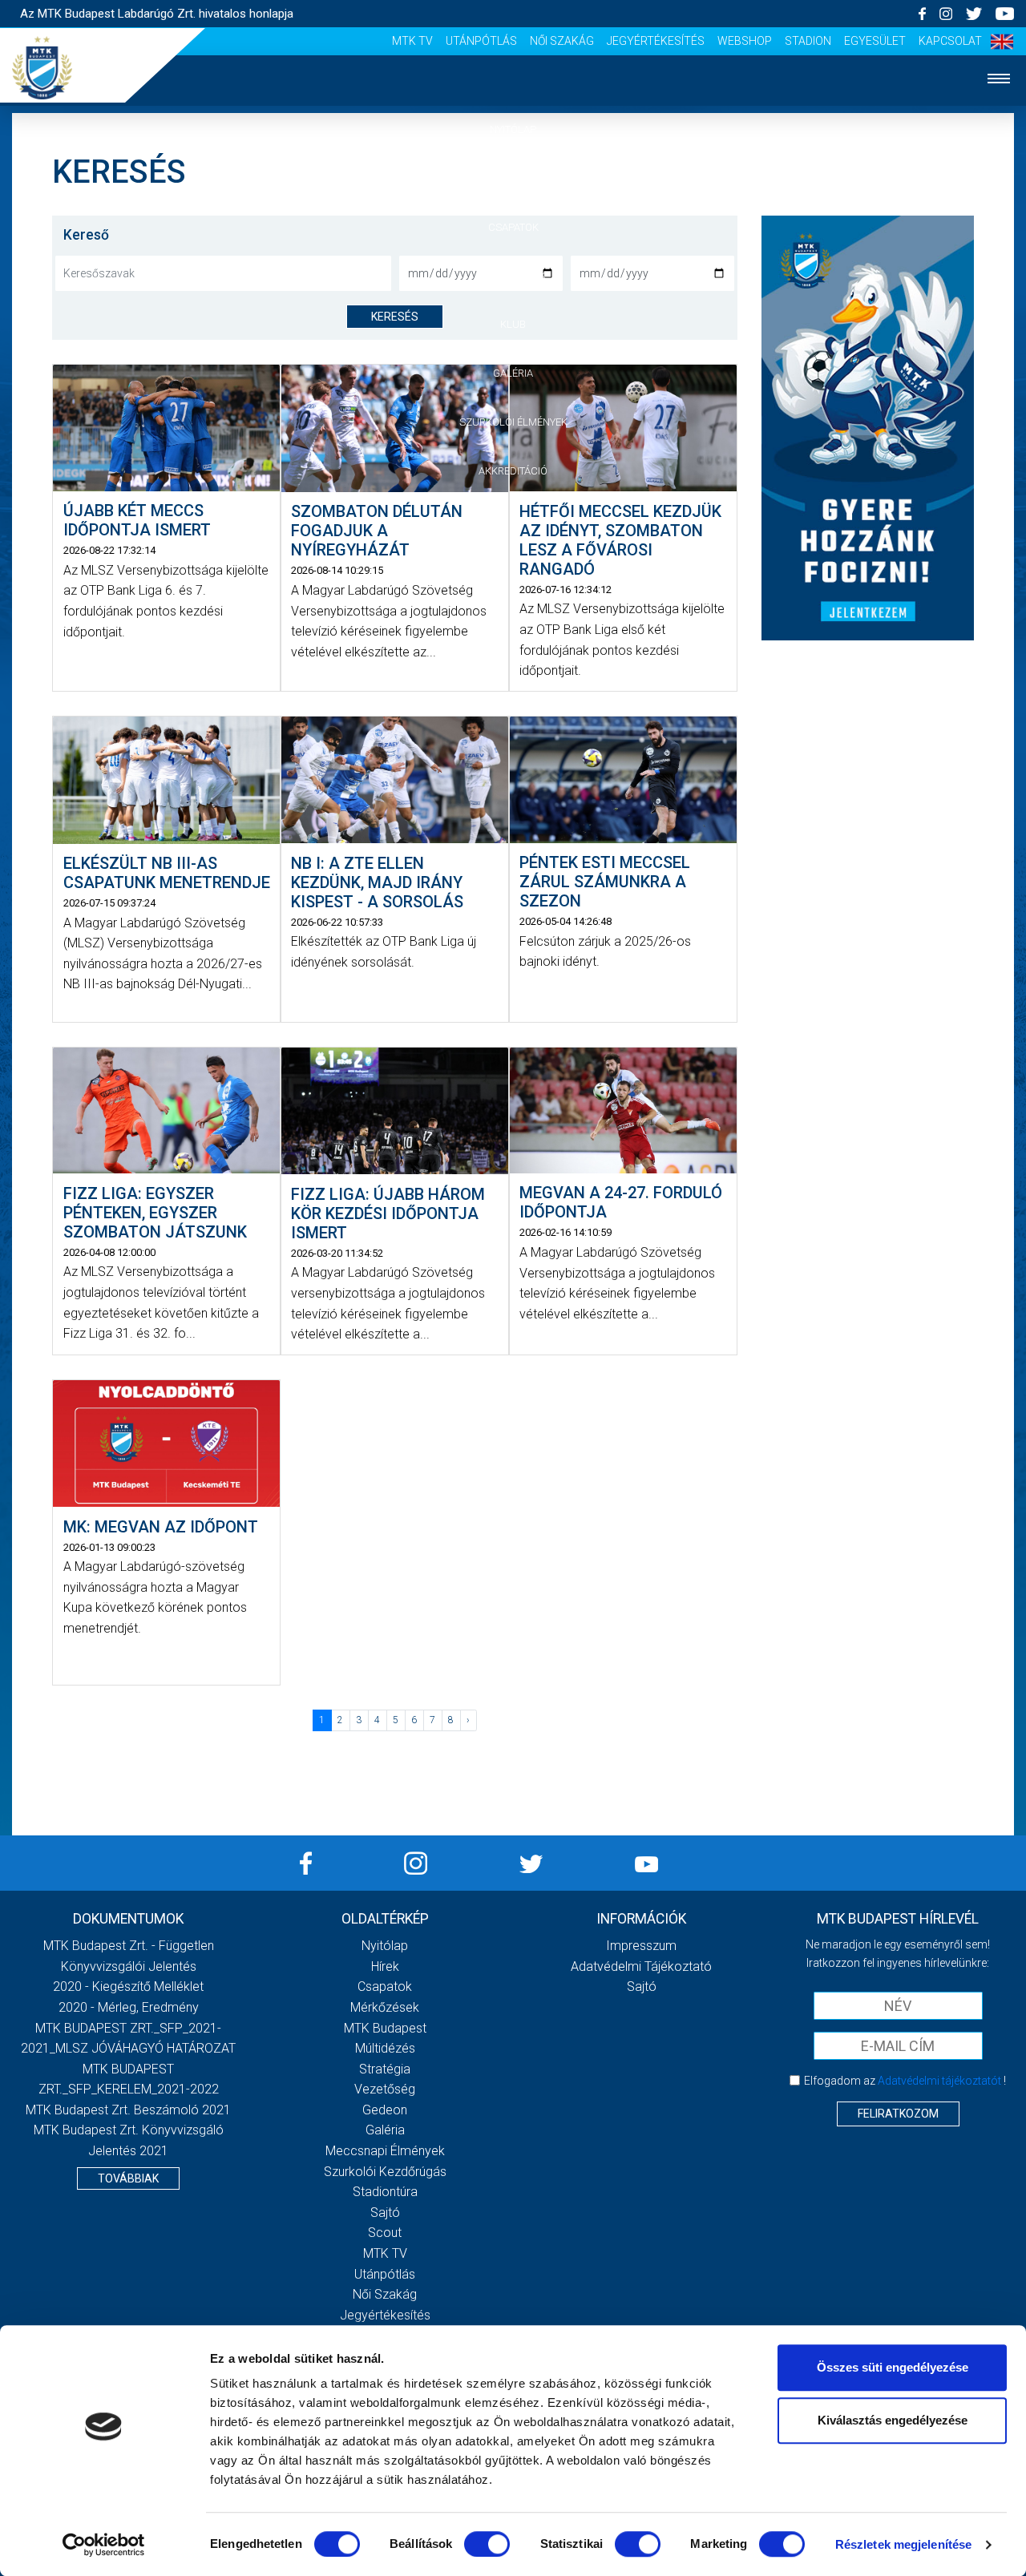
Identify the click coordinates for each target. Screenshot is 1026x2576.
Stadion (808, 41)
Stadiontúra (385, 2192)
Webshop (745, 41)
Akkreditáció (513, 471)
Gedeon (385, 2110)
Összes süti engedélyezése (893, 2367)
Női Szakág (562, 41)
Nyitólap (513, 129)
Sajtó (385, 2213)
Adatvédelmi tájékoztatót (939, 2081)
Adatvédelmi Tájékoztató (641, 1966)
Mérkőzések (513, 275)
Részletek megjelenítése (903, 2544)
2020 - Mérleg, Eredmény (129, 2007)
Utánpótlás (481, 41)
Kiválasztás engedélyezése (893, 2420)
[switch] (487, 2544)
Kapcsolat (950, 41)
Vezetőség (385, 2089)
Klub (513, 324)
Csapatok (513, 227)
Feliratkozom (898, 2114)
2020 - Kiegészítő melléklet (128, 1987)
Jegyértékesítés (656, 41)
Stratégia (385, 2069)
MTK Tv (412, 41)
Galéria (513, 373)
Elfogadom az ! (905, 2081)
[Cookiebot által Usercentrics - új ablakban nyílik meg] (104, 2545)
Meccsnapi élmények (385, 2151)
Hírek (513, 178)
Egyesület (875, 41)
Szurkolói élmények (513, 422)
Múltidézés (385, 2048)
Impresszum (641, 1946)
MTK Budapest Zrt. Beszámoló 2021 (128, 2110)
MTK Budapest (385, 2028)
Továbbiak (128, 2178)
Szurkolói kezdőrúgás (385, 2172)
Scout (385, 2233)
